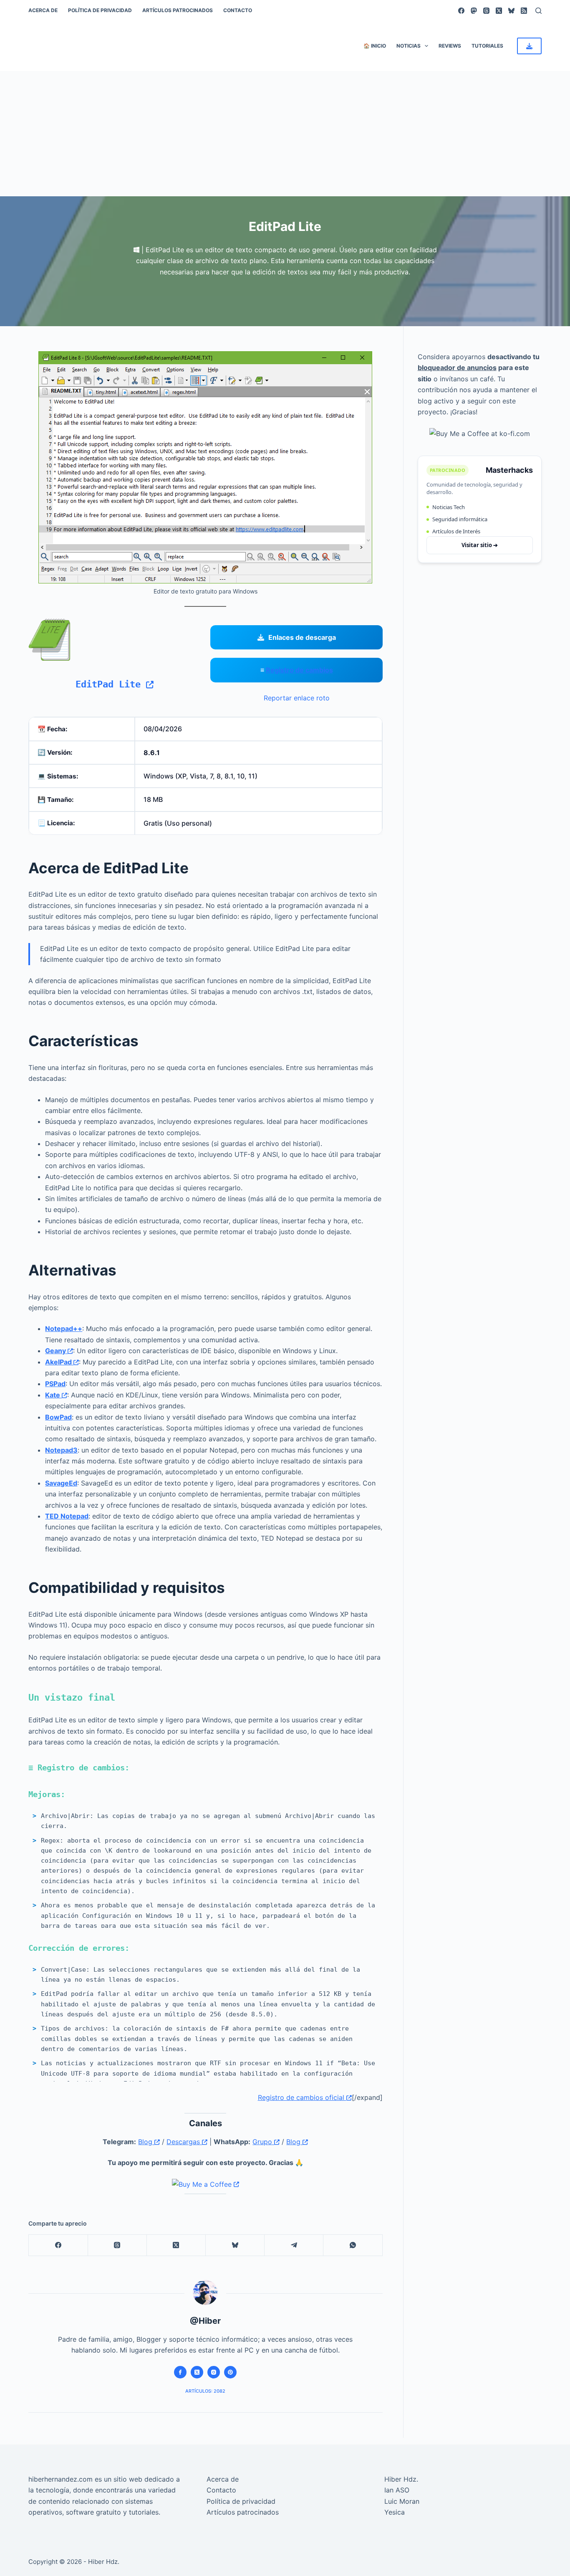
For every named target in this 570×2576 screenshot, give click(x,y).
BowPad (58, 1417)
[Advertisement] (285, 134)
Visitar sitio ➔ (480, 545)
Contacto (238, 10)
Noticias (409, 46)
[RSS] (524, 11)
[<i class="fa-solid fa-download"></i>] (529, 46)
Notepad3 (61, 1450)
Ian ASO (397, 2490)
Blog (146, 2142)
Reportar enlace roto (297, 698)
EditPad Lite (111, 684)
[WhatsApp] (353, 2245)
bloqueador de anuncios (457, 368)
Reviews (450, 46)
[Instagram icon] (214, 2372)
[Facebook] (461, 11)
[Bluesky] (511, 11)
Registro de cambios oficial (302, 2097)
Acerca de (43, 10)
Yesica (395, 2512)
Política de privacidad (100, 10)
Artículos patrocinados (178, 10)
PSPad (55, 1384)
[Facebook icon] (180, 2372)
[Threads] (486, 11)
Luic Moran (402, 2501)
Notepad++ (64, 1329)
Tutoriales (487, 46)
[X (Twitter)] (499, 11)
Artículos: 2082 (205, 2391)
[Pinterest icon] (230, 2372)
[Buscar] (538, 11)
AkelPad (59, 1362)
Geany (56, 1351)
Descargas (184, 2142)
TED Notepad (67, 1516)
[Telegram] (294, 2245)
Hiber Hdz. (401, 2479)
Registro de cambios (299, 670)
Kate (53, 1395)
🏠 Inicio (375, 46)
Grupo (263, 2142)
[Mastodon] (474, 11)
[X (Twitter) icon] (197, 2372)
